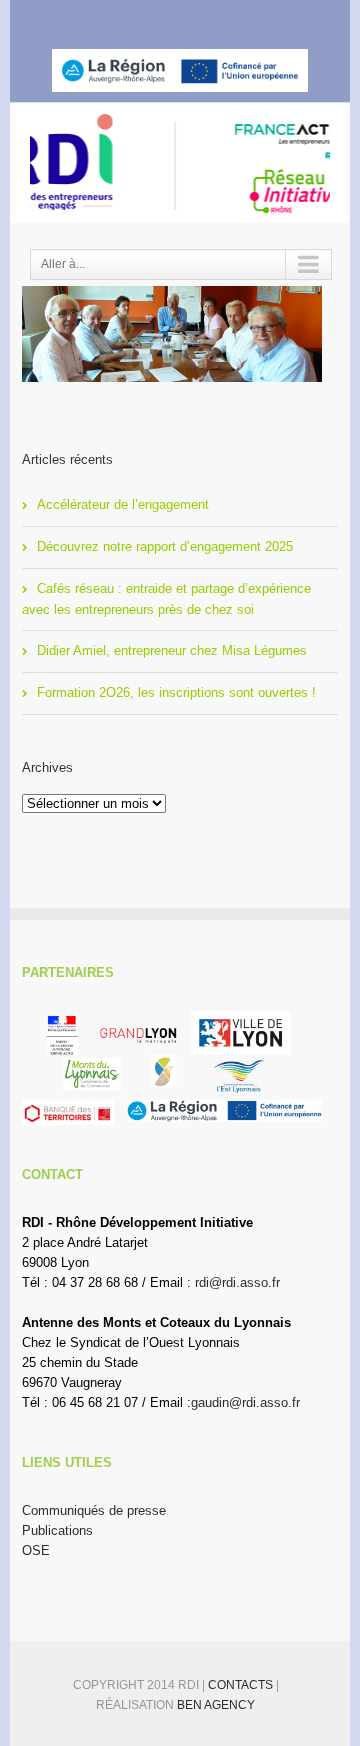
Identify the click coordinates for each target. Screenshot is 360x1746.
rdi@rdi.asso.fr (237, 1282)
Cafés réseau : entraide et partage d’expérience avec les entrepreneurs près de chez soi (166, 599)
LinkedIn (192, 16)
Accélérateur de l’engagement (123, 504)
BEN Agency (216, 1705)
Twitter (155, 18)
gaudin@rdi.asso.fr (245, 1402)
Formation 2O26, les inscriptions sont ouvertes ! (176, 692)
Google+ (232, 19)
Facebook (121, 18)
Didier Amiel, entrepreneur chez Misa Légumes (172, 650)
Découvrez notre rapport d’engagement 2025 (165, 546)
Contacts (242, 1685)
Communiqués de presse (94, 1510)
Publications (57, 1530)
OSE (36, 1550)
